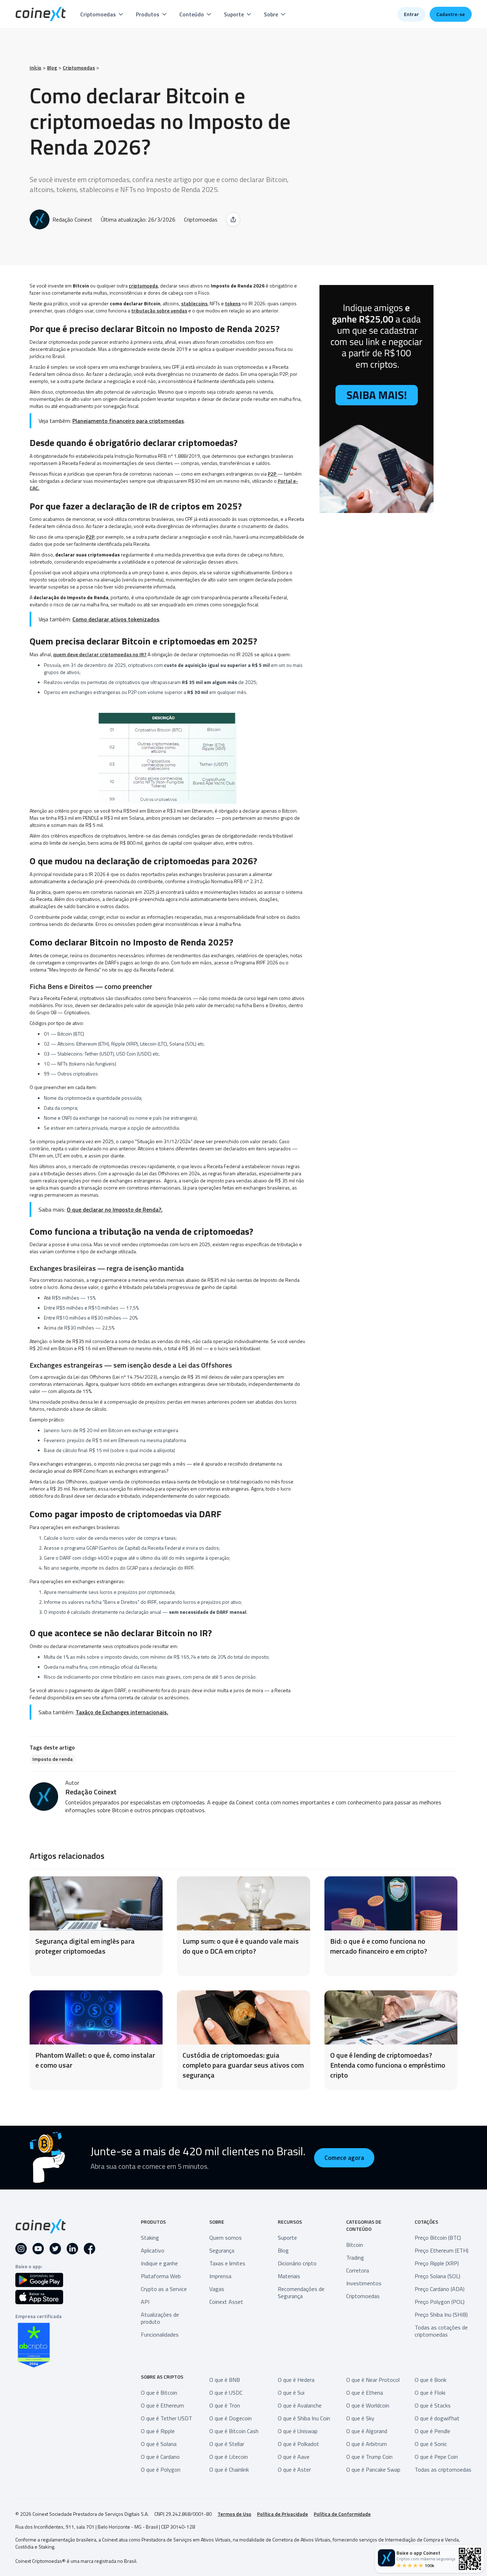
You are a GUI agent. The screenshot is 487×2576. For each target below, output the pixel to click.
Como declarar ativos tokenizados (116, 619)
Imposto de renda (53, 1759)
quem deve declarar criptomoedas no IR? (100, 654)
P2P (273, 474)
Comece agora (344, 2158)
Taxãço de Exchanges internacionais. (122, 1712)
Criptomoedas (79, 68)
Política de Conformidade (342, 2514)
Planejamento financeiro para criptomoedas (128, 421)
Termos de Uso (234, 2514)
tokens (233, 303)
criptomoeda (143, 286)
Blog (52, 68)
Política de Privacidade (283, 2514)
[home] (41, 14)
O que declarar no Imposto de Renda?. (115, 1209)
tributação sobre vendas (159, 310)
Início (35, 68)
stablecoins (194, 303)
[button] (102, 14)
